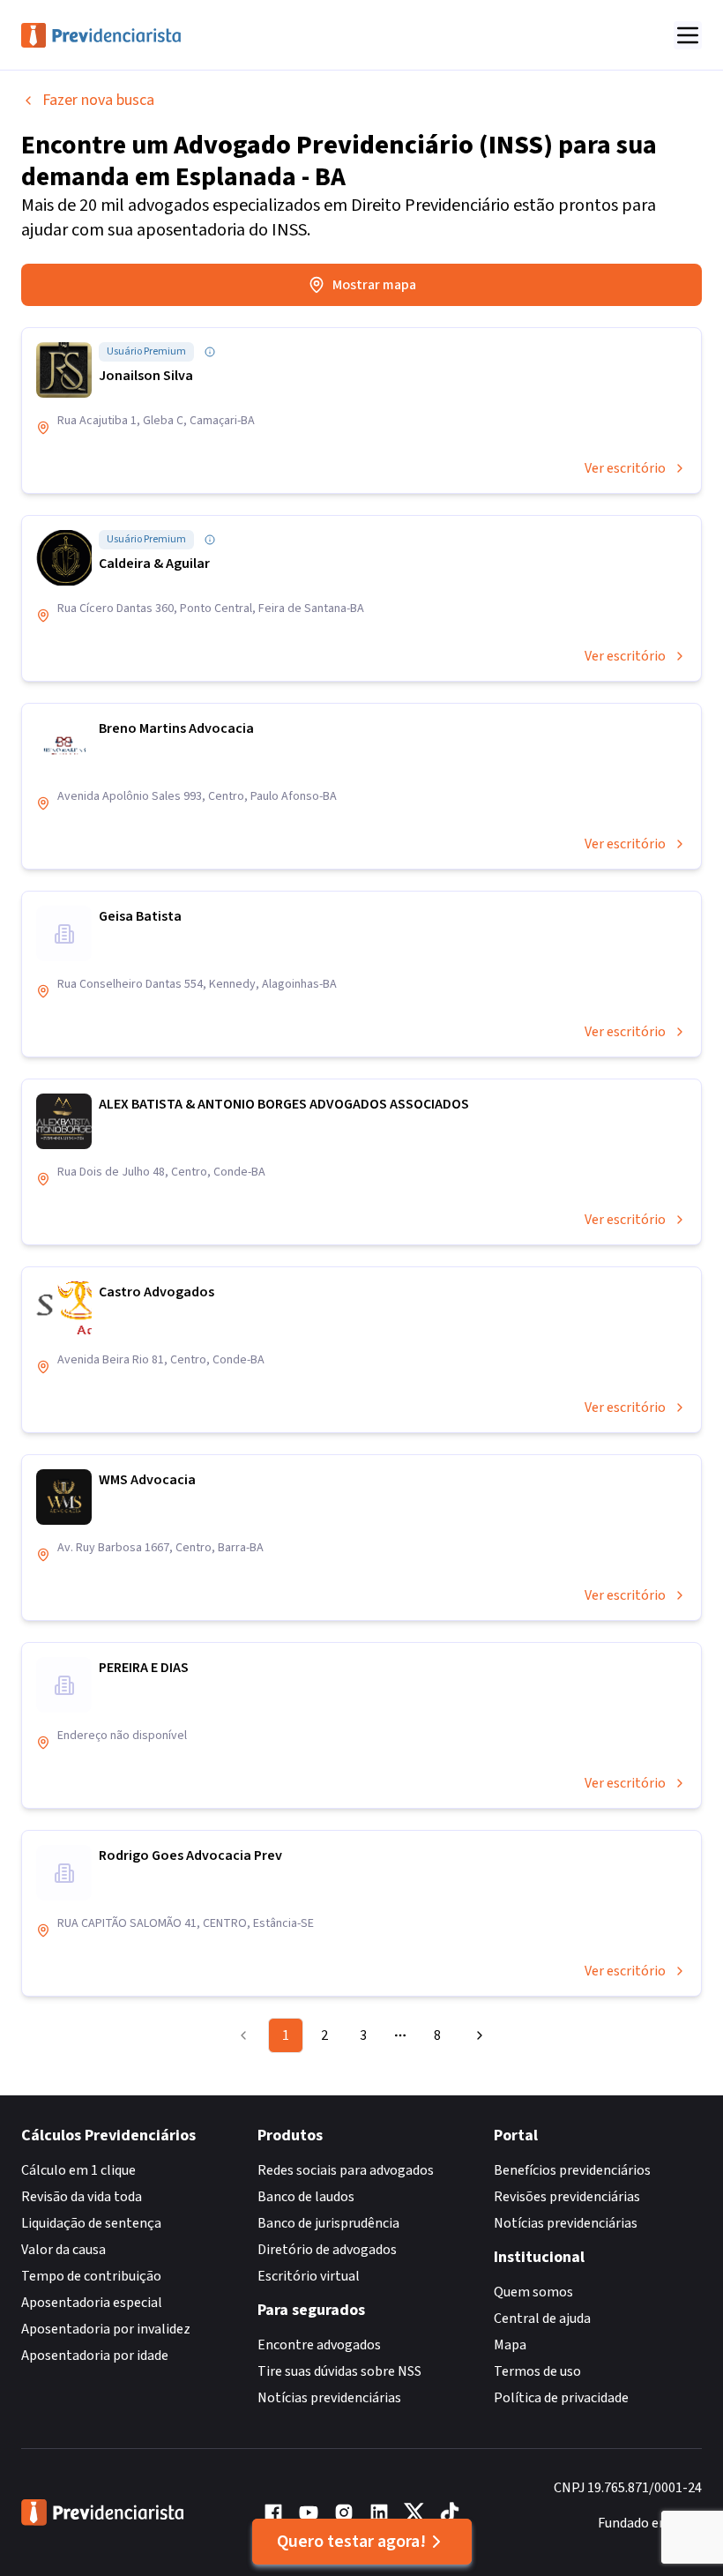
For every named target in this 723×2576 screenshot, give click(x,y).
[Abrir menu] (688, 35)
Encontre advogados (319, 2345)
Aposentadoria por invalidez (106, 2329)
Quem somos (533, 2292)
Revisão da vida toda (82, 2197)
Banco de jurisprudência (328, 2223)
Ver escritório (625, 468)
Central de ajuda (542, 2318)
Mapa (510, 2345)
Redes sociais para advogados (346, 2170)
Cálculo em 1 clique (78, 2170)
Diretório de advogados (327, 2250)
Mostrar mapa (374, 285)
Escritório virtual (309, 2276)
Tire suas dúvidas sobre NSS (339, 2371)
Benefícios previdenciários (572, 2170)
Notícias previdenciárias (329, 2398)
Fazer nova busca (98, 100)
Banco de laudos (306, 2197)
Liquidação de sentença (91, 2223)
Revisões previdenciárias (567, 2197)
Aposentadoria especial (92, 2303)
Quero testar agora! (351, 2542)
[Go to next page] (477, 2035)
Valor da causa (63, 2250)
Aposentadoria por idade (95, 2356)
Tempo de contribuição (91, 2276)
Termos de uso (537, 2371)
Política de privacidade (561, 2398)
